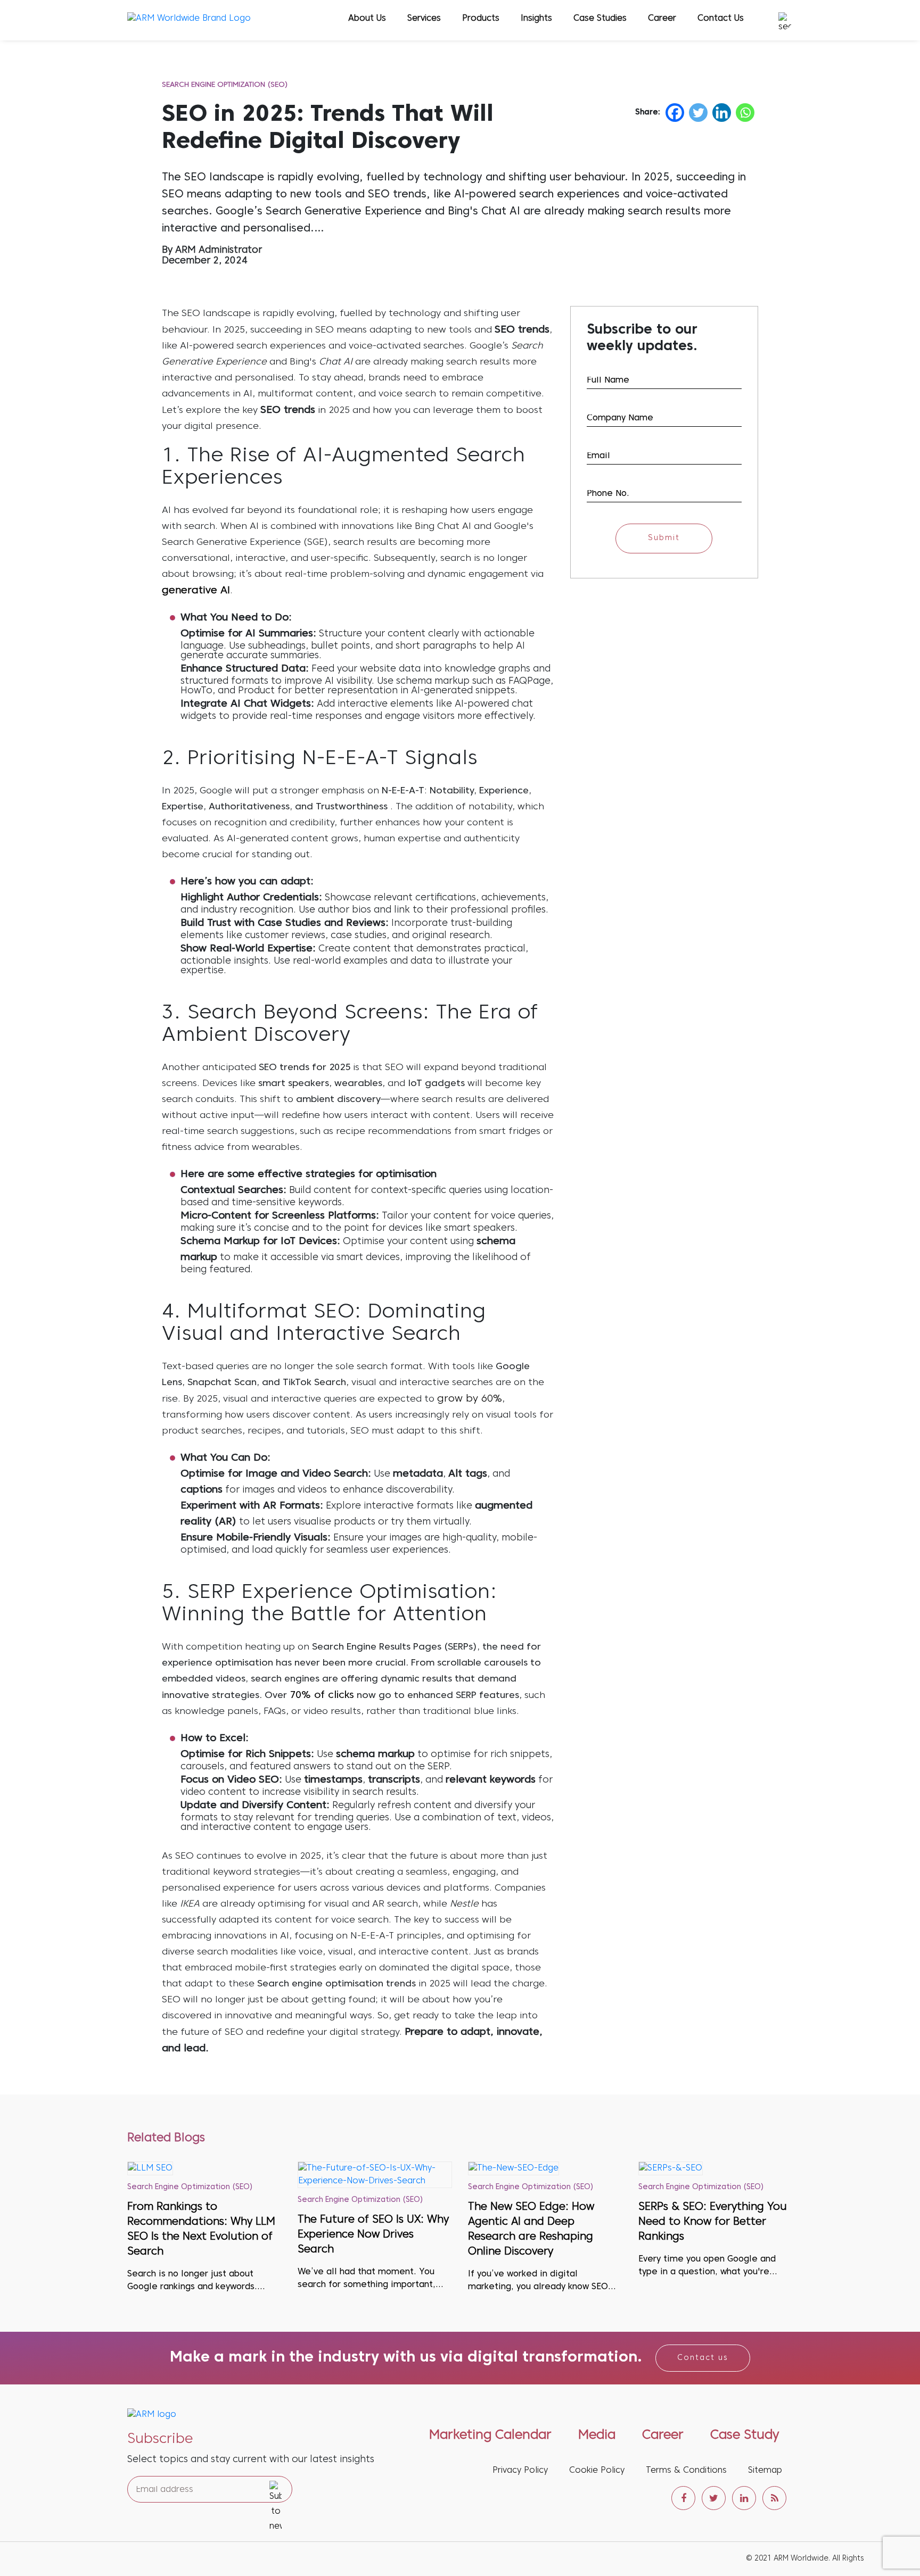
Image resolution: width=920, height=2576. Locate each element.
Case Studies (600, 19)
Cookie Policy (597, 2471)
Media (597, 2436)
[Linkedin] (722, 113)
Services (424, 19)
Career (662, 19)
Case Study (745, 2436)
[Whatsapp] (745, 113)
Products (481, 19)
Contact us (703, 2358)
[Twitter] (698, 113)
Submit (664, 538)
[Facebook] (675, 113)
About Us (367, 19)
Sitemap (765, 2471)
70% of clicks (322, 1695)
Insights (536, 19)
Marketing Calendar (490, 2436)
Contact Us (721, 19)
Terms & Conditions (686, 2471)
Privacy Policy (520, 2471)
